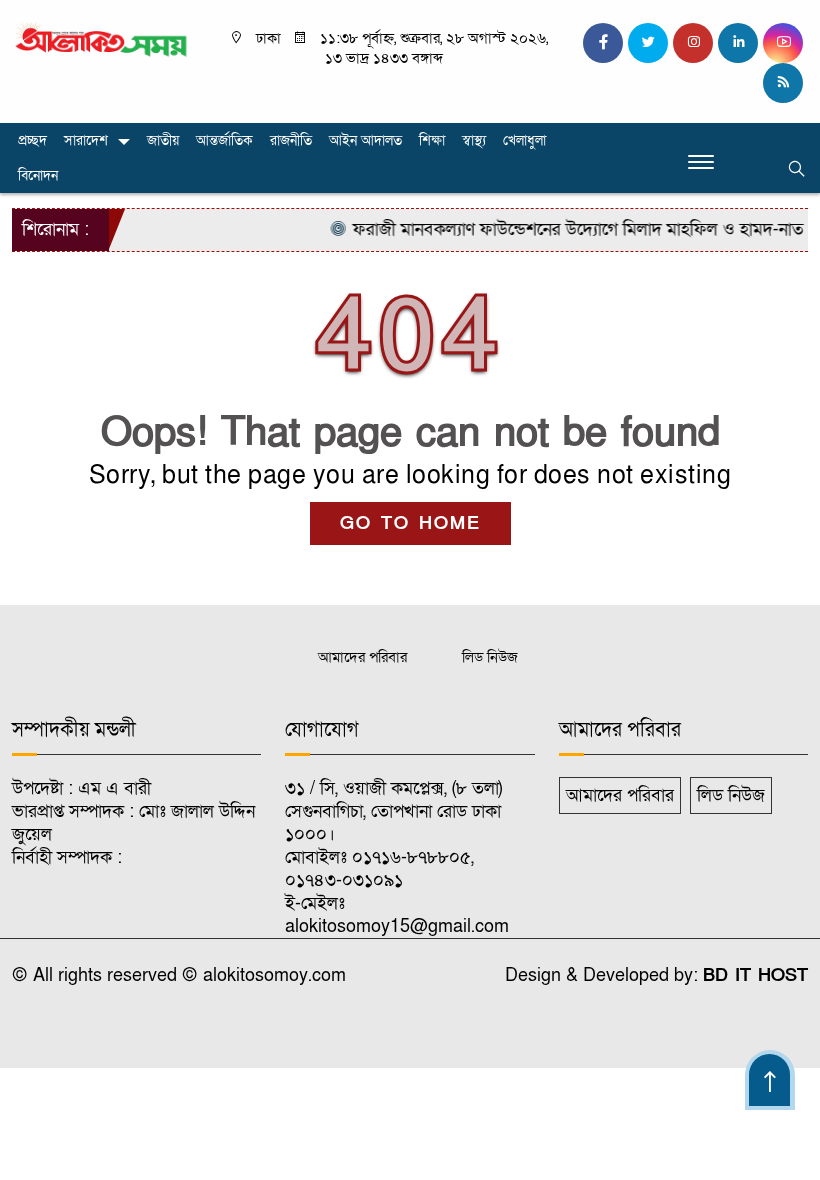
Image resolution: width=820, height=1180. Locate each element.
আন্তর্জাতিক (224, 140)
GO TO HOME (410, 523)
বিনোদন (38, 175)
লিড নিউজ (490, 657)
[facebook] (603, 43)
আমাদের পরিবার (362, 657)
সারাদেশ (86, 140)
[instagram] (693, 43)
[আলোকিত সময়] (102, 39)
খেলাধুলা (524, 140)
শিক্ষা (432, 140)
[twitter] (648, 43)
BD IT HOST (755, 975)
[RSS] (783, 83)
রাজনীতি (291, 140)
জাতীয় (163, 140)
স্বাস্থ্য (474, 140)
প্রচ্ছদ (32, 140)
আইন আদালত (365, 140)
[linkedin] (738, 43)
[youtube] (783, 43)
